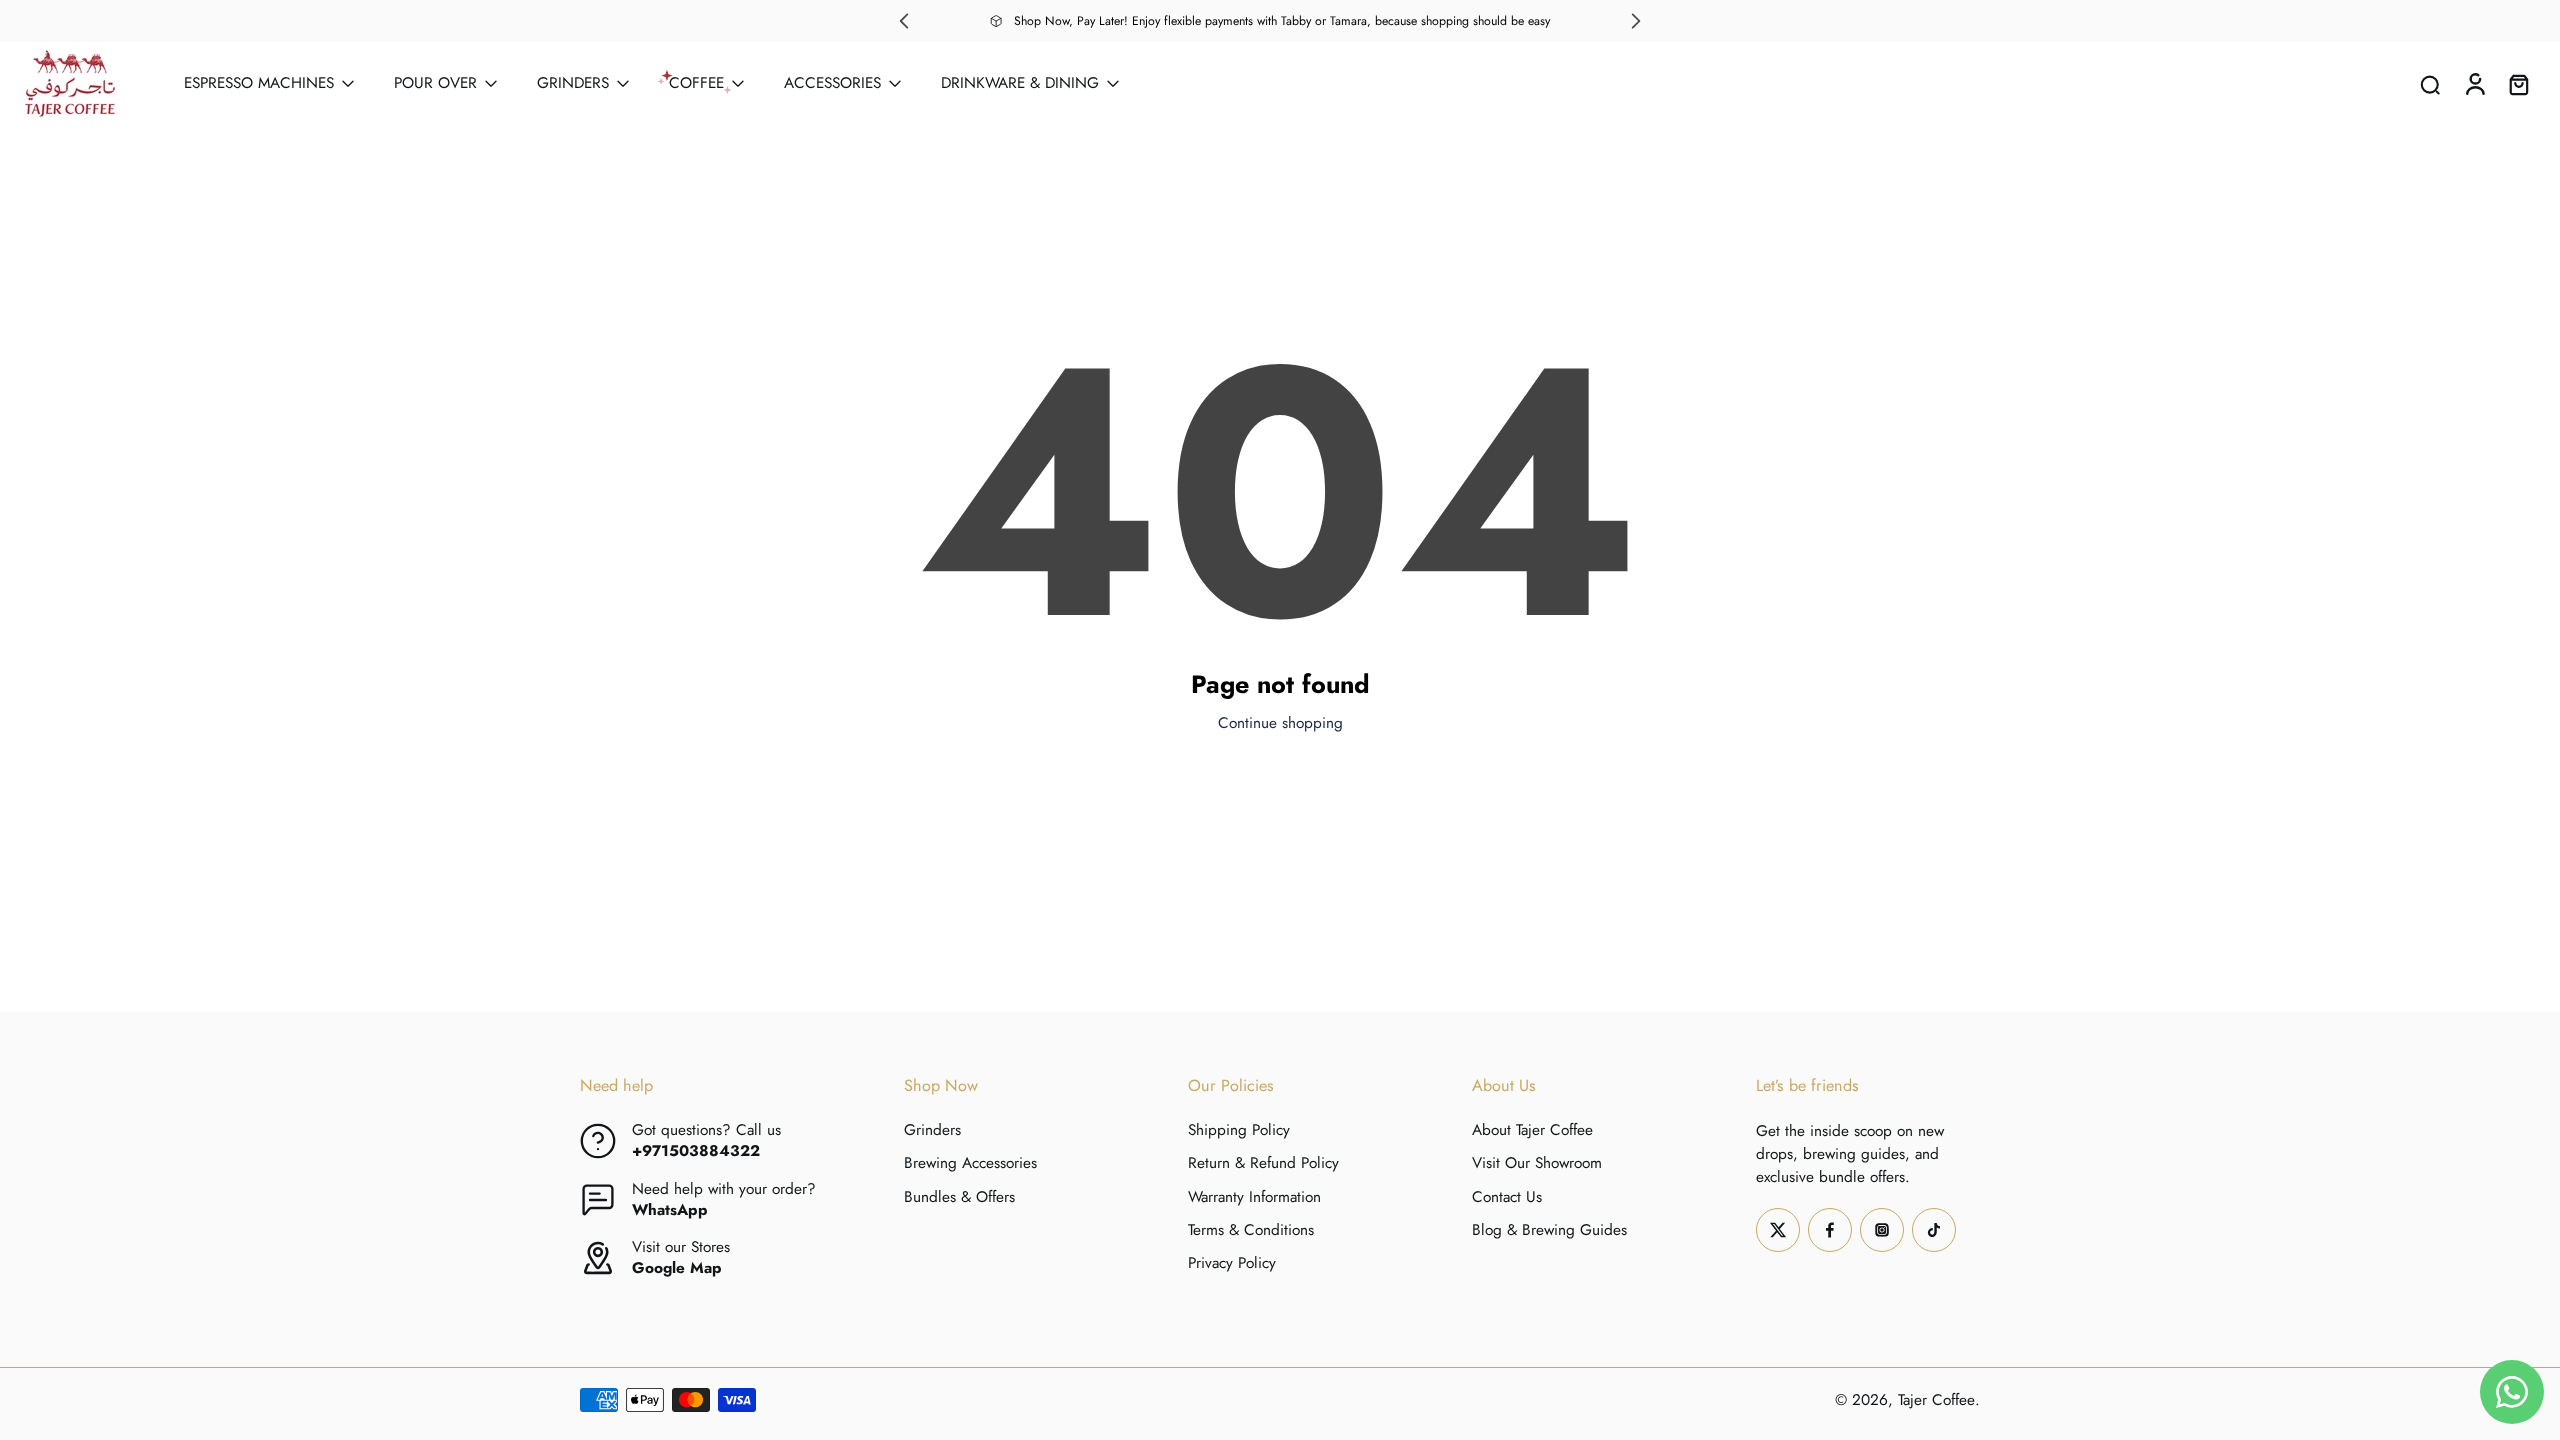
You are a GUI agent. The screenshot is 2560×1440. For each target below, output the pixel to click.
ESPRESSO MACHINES (259, 83)
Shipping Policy (1239, 1130)
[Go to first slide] (1636, 21)
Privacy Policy (1232, 1263)
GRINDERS (573, 83)
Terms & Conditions (1251, 1229)
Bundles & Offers (959, 1196)
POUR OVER (435, 83)
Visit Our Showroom (1537, 1163)
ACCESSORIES (832, 83)
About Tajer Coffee (1532, 1130)
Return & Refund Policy (1263, 1163)
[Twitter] (1778, 1229)
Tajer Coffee (1936, 1399)
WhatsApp (670, 1209)
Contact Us (1507, 1196)
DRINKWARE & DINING (1020, 83)
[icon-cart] (2518, 83)
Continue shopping (1280, 723)
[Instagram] (1882, 1229)
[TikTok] (1934, 1229)
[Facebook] (1830, 1229)
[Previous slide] (904, 21)
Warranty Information (1254, 1196)
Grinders (932, 1130)
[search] (2430, 84)
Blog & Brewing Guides (1549, 1229)
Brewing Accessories (970, 1163)
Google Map (677, 1268)
